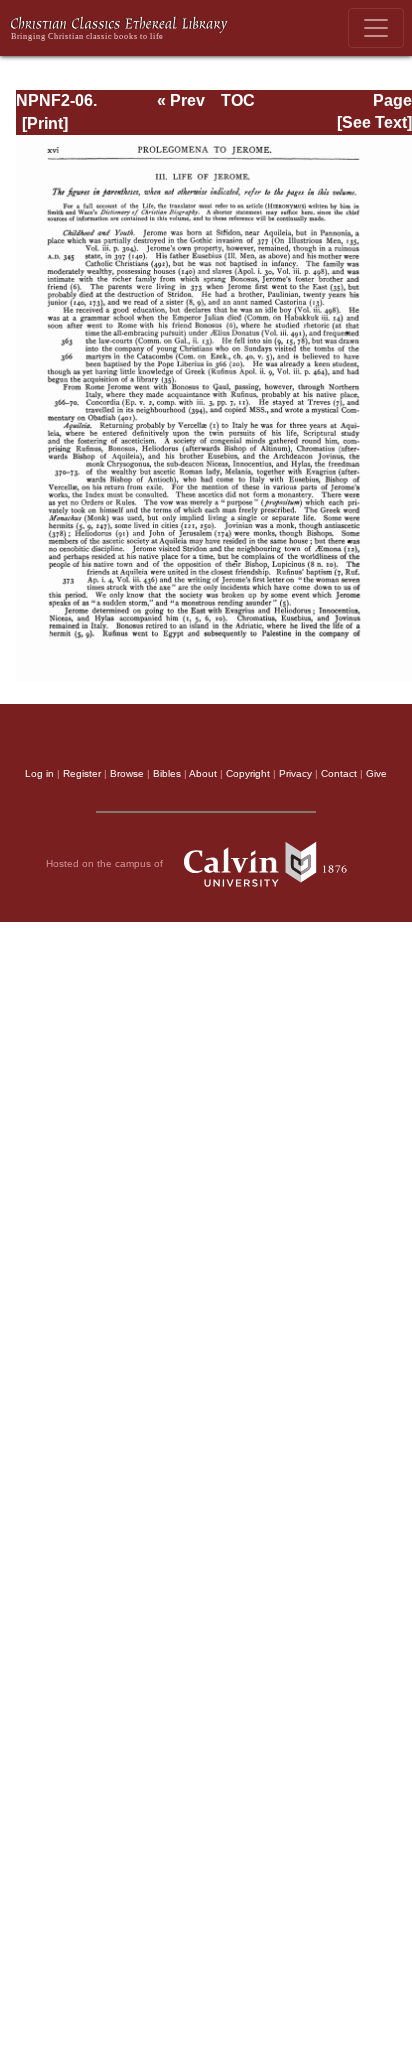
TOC (238, 100)
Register (82, 773)
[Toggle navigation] (376, 28)
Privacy (295, 773)
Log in (39, 773)
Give (376, 773)
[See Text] (374, 122)
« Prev (181, 100)
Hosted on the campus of (106, 863)
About (203, 773)
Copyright (248, 773)
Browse (127, 773)
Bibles (167, 773)
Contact (339, 773)
